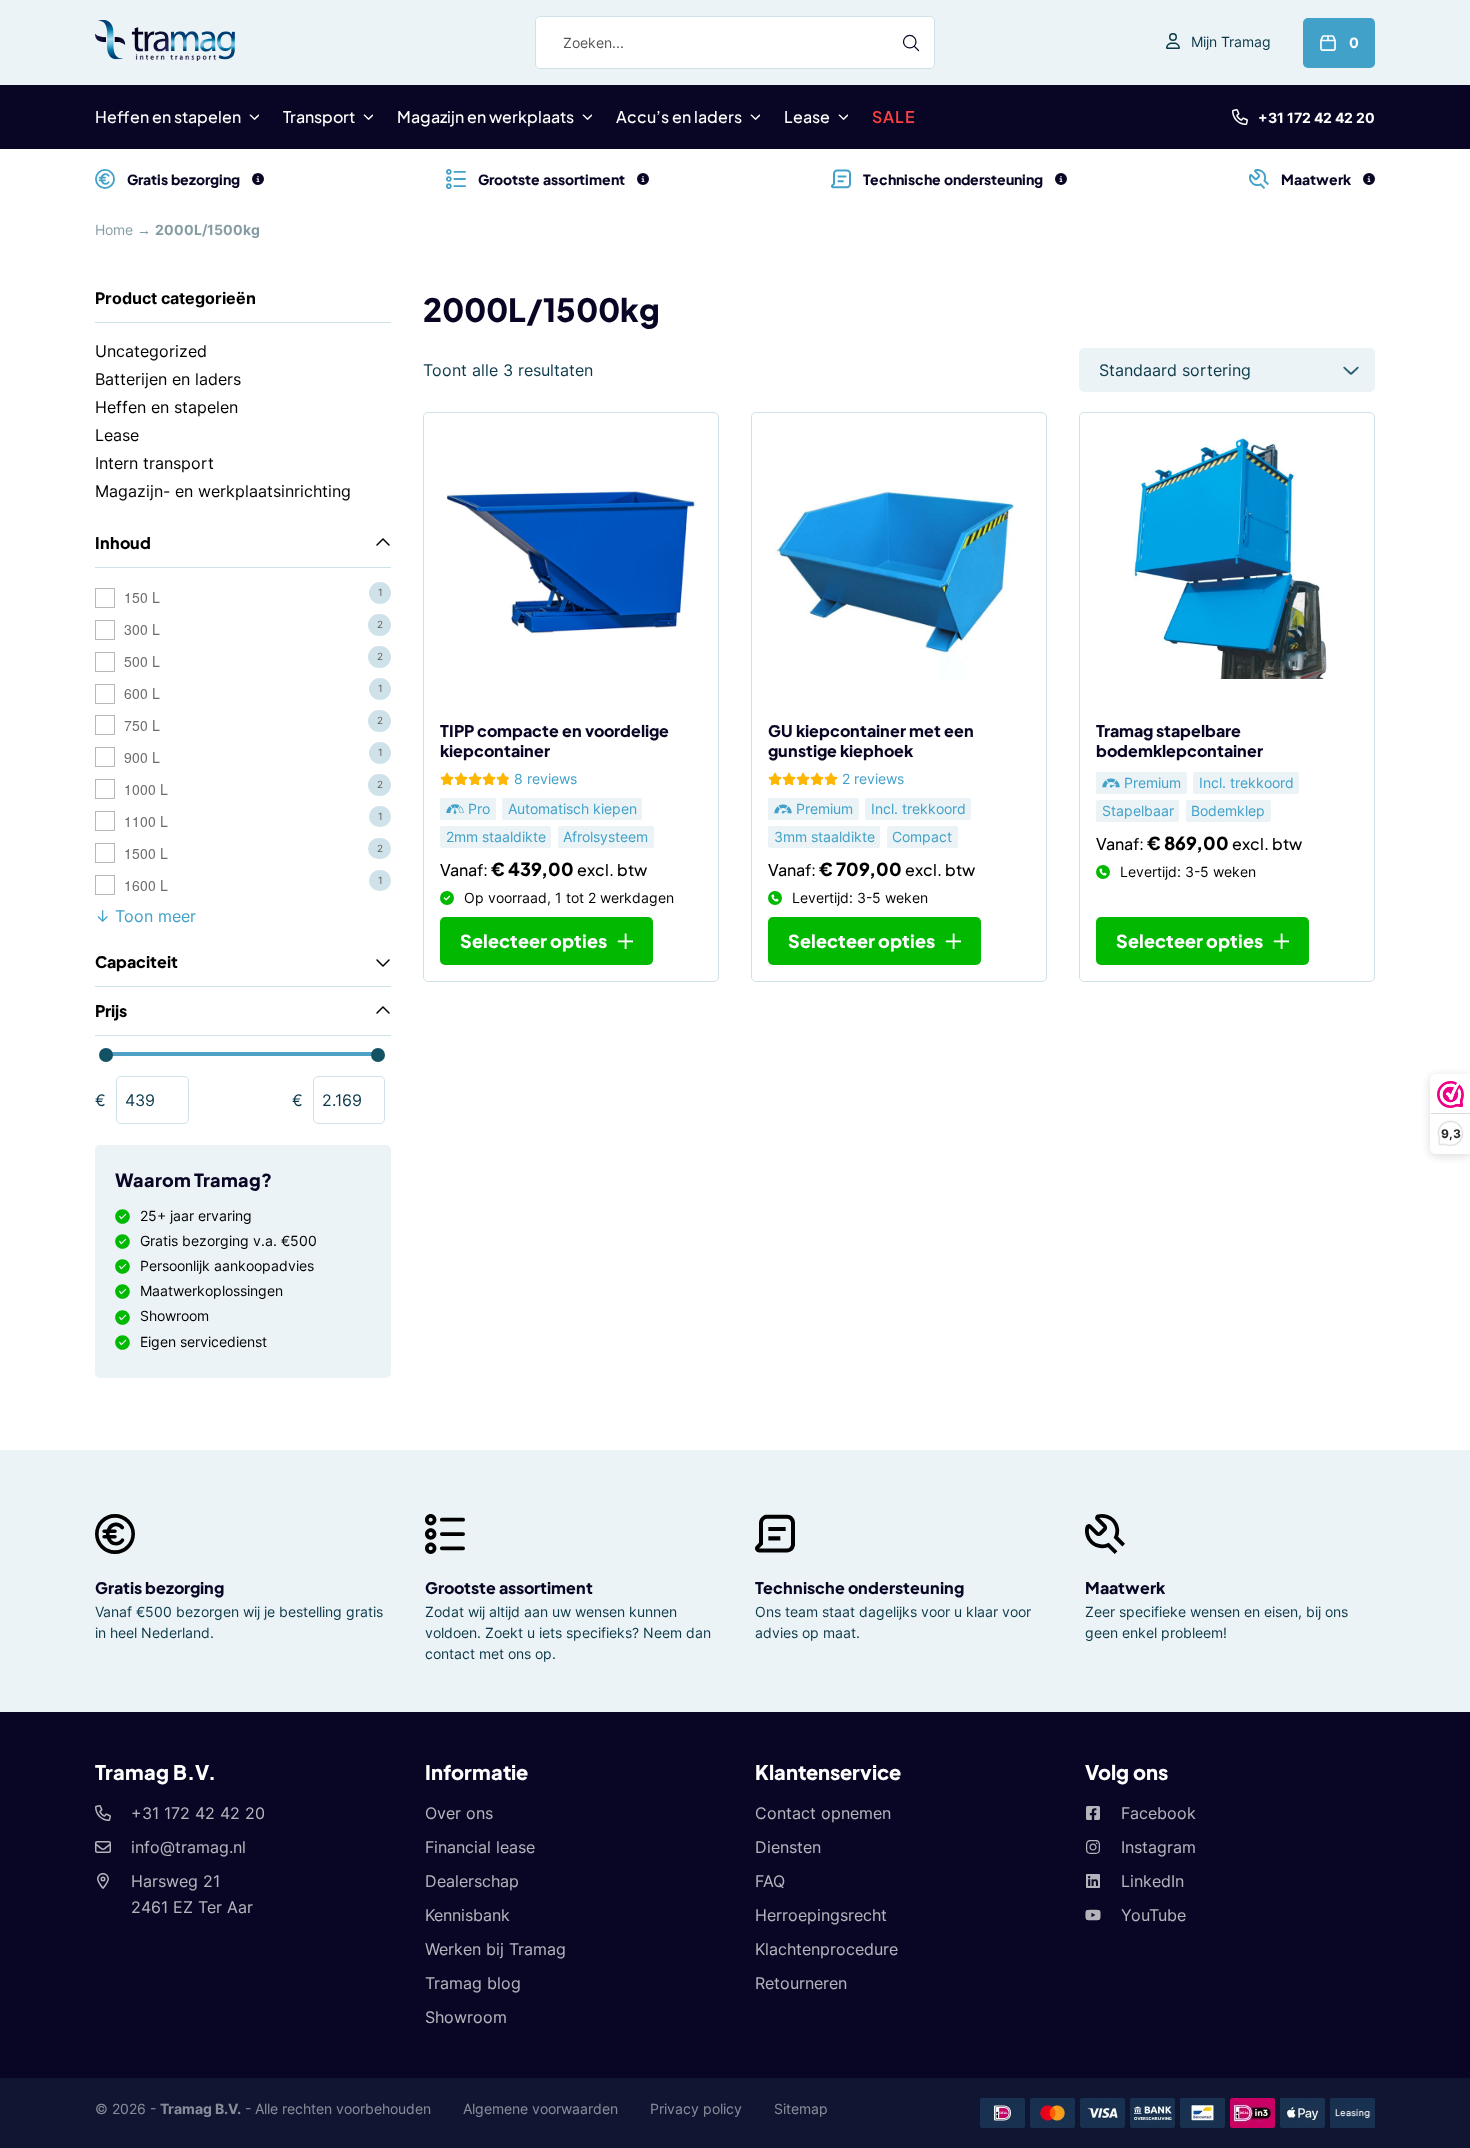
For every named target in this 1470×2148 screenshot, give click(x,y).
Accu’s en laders (679, 116)
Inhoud (123, 542)
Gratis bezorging (159, 1587)
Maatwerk (1125, 1587)
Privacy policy (696, 2108)
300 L (142, 629)
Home (114, 229)
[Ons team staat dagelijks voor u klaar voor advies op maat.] (1061, 179)
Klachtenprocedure (826, 1949)
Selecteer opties (533, 940)
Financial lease (480, 1847)
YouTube (1153, 1915)
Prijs (111, 1010)
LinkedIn (1152, 1881)
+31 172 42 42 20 (1316, 117)
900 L (142, 757)
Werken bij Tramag (495, 1949)
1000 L (146, 789)
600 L (142, 693)
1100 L (146, 821)
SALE (894, 116)
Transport (319, 116)
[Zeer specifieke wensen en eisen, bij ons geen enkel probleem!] (1369, 179)
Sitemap (801, 2108)
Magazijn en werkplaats (485, 116)
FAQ (770, 1881)
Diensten (788, 1847)
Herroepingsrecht (821, 1915)
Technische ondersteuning (859, 1587)
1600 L (146, 885)
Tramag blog (473, 1983)
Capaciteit (136, 961)
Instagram (1158, 1847)
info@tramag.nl (188, 1847)
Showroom (466, 2017)
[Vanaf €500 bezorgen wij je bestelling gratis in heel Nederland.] (258, 179)
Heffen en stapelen (168, 116)
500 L (142, 661)
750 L (142, 725)
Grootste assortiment (509, 1587)
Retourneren (801, 1983)
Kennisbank (467, 1915)
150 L (142, 597)
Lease (807, 116)
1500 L (146, 853)
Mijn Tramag (1231, 41)
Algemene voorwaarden (540, 2108)
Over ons (459, 1813)
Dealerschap (472, 1881)
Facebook (1158, 1813)
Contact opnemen (823, 1813)
